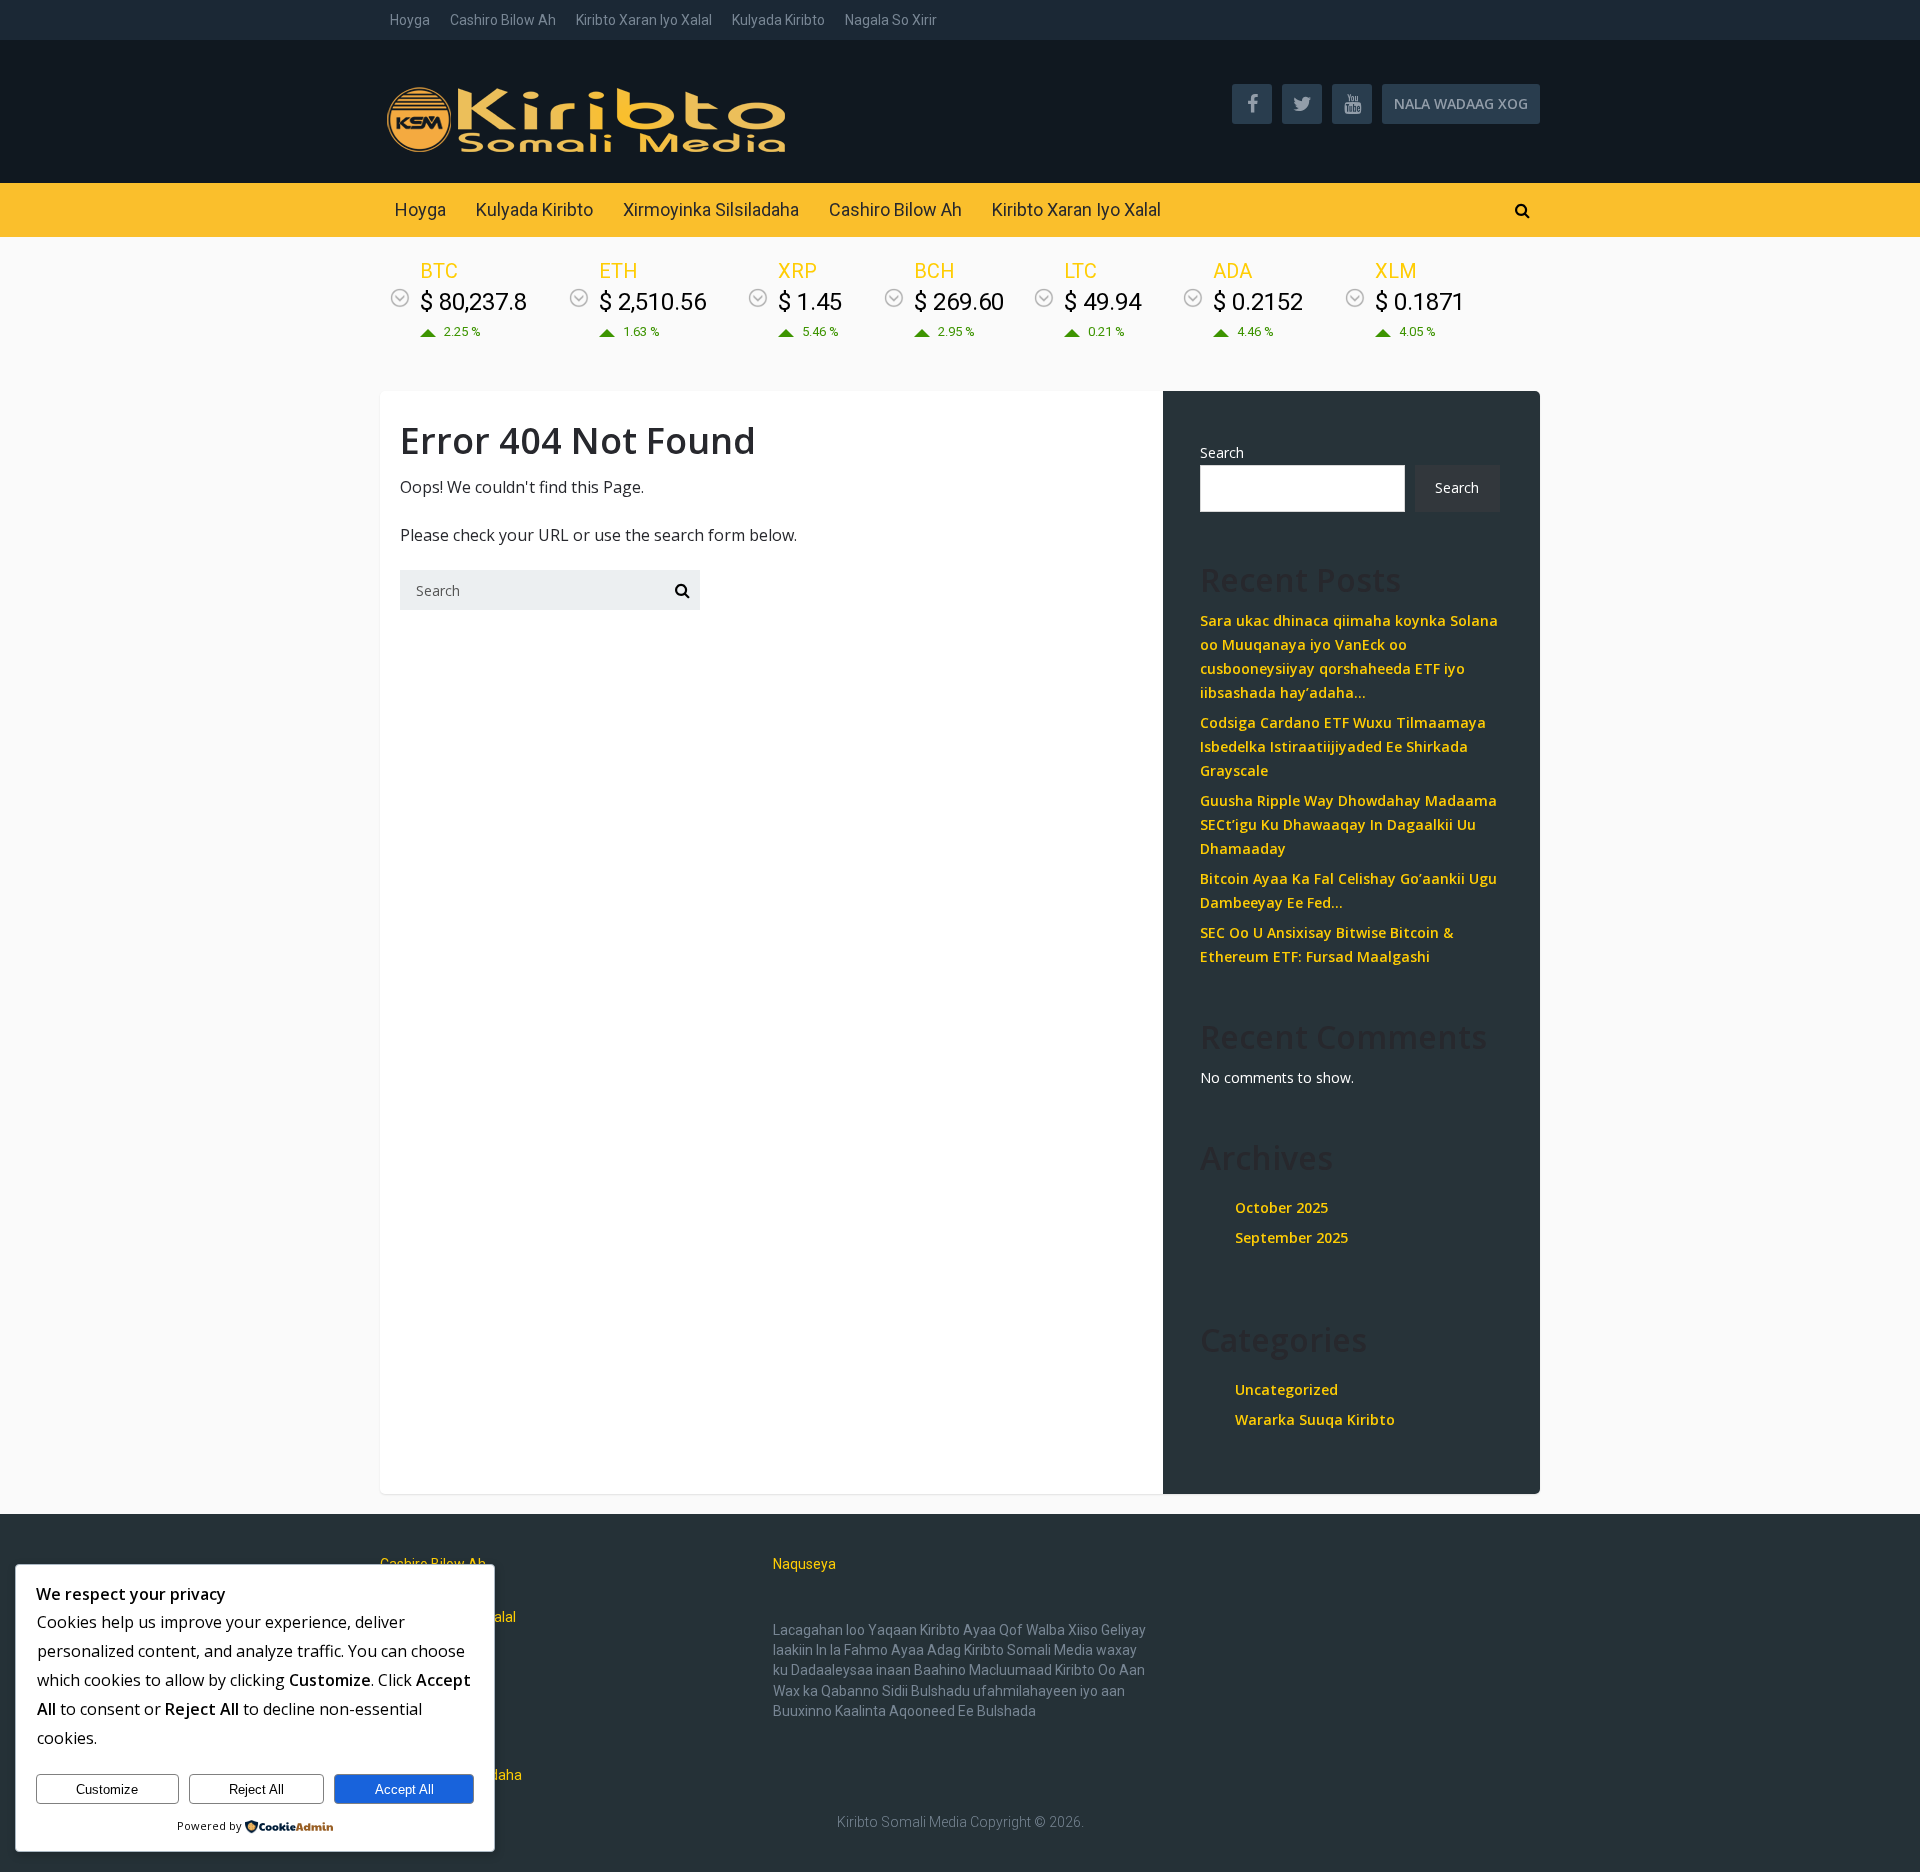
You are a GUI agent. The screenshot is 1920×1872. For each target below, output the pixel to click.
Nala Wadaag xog (1461, 103)
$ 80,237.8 (473, 302)
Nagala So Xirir (891, 20)
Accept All (404, 1789)
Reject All (256, 1789)
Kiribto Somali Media (902, 1822)
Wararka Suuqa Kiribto (1315, 1419)
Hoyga (410, 20)
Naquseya (804, 1564)
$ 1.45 (810, 302)
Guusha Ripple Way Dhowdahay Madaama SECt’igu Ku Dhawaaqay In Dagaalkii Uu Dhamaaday (1348, 824)
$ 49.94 (1102, 302)
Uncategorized (1286, 1389)
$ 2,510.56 (652, 302)
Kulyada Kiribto (778, 20)
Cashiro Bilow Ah (503, 20)
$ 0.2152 (1258, 302)
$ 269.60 (959, 302)
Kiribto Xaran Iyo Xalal (644, 20)
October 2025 (1281, 1207)
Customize (107, 1789)
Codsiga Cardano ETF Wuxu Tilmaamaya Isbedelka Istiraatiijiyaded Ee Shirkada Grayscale (1343, 746)
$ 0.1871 (1420, 302)
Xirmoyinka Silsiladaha (711, 209)
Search (1222, 452)
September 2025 (1291, 1237)
